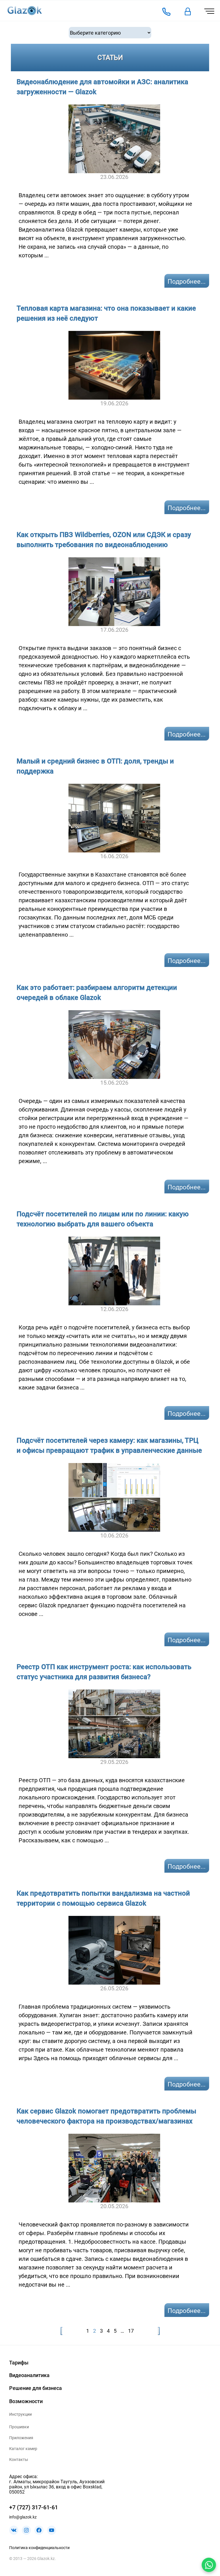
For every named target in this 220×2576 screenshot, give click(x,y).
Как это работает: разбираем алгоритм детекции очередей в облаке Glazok (97, 993)
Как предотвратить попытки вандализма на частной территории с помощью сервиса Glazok (103, 1898)
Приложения (21, 2438)
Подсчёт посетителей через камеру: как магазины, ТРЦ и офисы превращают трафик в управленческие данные (109, 1445)
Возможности (26, 2401)
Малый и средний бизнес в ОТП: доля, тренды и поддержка (95, 766)
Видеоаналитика (29, 2375)
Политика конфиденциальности (39, 2548)
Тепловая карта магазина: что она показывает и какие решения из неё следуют (106, 313)
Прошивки (19, 2427)
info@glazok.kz (23, 2517)
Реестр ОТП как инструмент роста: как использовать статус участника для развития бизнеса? (104, 1672)
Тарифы (19, 2363)
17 (131, 2331)
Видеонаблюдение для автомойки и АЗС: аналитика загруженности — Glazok (102, 87)
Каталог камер (23, 2449)
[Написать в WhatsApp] (209, 2565)
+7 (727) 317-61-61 (34, 2507)
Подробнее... (187, 282)
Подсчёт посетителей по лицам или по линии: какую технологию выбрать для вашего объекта (103, 1219)
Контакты (19, 2459)
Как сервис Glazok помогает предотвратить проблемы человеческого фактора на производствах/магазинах (106, 2116)
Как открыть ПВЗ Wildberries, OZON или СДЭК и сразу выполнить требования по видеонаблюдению (104, 540)
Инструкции (20, 2414)
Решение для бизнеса (36, 2388)
